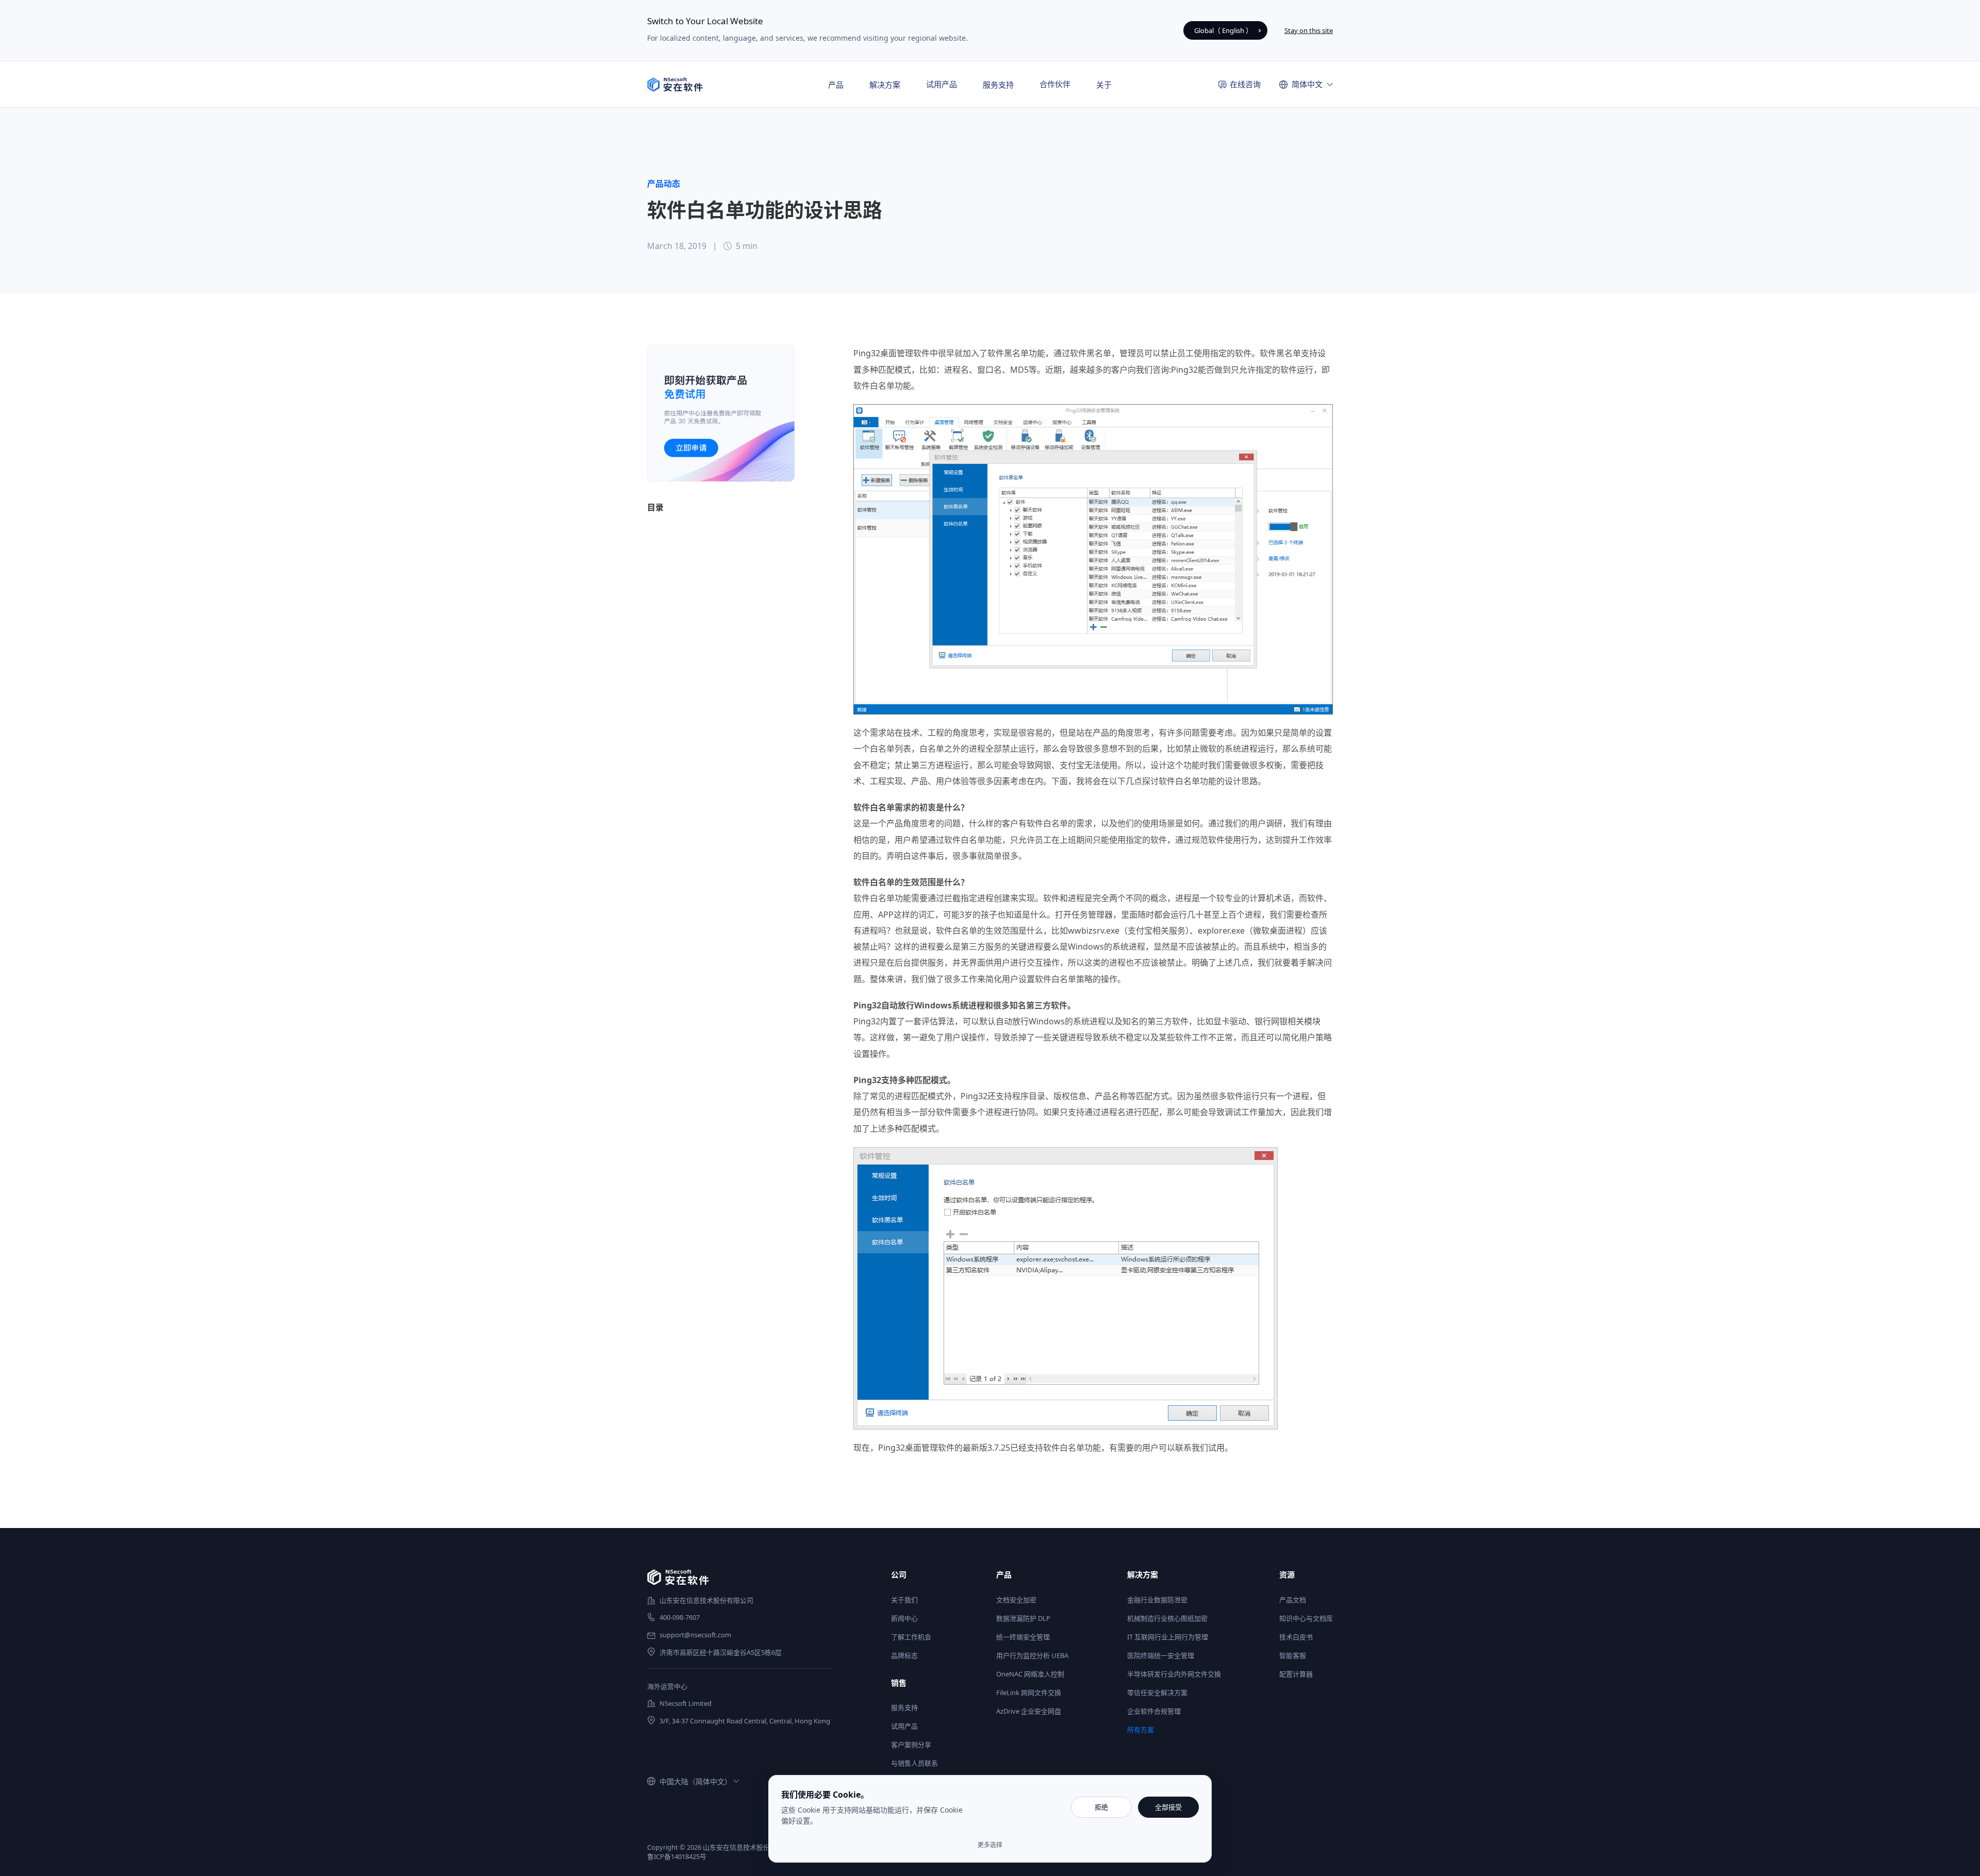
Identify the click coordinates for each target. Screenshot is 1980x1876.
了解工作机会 (911, 1637)
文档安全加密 (1016, 1600)
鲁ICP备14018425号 (677, 1856)
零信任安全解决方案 (1157, 1692)
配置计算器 (1296, 1674)
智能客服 (1293, 1655)
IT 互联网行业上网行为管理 (1168, 1637)
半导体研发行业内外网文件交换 (1174, 1674)
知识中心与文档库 (1306, 1618)
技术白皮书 (1296, 1637)
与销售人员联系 (914, 1763)
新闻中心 (904, 1618)
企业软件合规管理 (1154, 1711)
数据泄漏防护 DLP (1023, 1618)
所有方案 (1141, 1730)
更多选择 (990, 1845)
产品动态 (664, 184)
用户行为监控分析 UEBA (1032, 1655)
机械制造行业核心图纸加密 (1167, 1618)
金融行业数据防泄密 (1157, 1600)
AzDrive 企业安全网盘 (1029, 1711)
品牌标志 (904, 1655)
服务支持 (904, 1707)
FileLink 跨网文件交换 (1029, 1692)
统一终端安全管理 (1023, 1637)
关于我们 (904, 1600)
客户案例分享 (911, 1745)
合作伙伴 (1055, 84)
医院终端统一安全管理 (1161, 1655)
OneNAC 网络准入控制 (1030, 1674)
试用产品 (942, 84)
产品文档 (1293, 1600)
